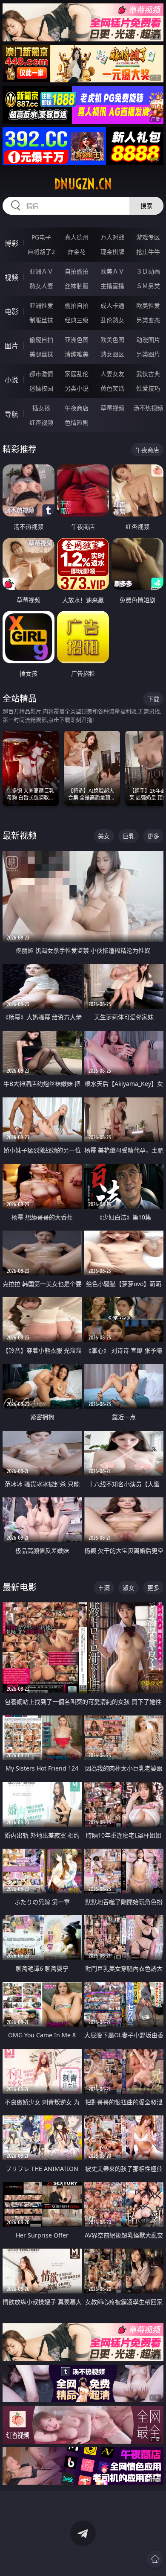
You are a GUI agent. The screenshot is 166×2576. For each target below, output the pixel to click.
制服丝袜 (41, 320)
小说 (11, 380)
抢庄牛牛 (148, 252)
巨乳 (129, 836)
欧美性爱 (148, 305)
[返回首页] (155, 2559)
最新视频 (20, 836)
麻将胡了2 (41, 252)
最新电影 (20, 1587)
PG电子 (41, 237)
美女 (104, 836)
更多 (153, 836)
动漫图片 (148, 340)
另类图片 (148, 354)
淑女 (129, 1588)
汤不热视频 (148, 408)
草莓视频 (112, 408)
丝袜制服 (77, 286)
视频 (11, 277)
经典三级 (77, 320)
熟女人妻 (41, 286)
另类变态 (148, 320)
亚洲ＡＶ (41, 271)
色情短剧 (77, 422)
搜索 (146, 206)
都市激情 (41, 374)
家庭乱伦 (77, 374)
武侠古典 (148, 374)
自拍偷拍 (77, 271)
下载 (153, 699)
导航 (11, 414)
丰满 (104, 1588)
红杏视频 (41, 422)
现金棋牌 (112, 252)
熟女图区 (112, 354)
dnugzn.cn (83, 184)
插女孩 (41, 408)
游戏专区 (148, 237)
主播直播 (112, 286)
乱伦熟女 (112, 320)
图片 (11, 346)
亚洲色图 (77, 340)
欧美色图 (112, 340)
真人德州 (77, 237)
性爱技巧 (148, 388)
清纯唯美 (77, 354)
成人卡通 (112, 305)
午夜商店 (77, 408)
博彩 (11, 243)
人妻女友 (112, 374)
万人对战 (112, 237)
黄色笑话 (112, 388)
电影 (11, 312)
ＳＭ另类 (148, 286)
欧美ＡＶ (112, 271)
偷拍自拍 (77, 305)
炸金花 (77, 252)
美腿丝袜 (41, 354)
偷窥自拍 (41, 340)
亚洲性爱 (41, 305)
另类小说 (77, 388)
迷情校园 (41, 388)
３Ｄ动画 (148, 271)
